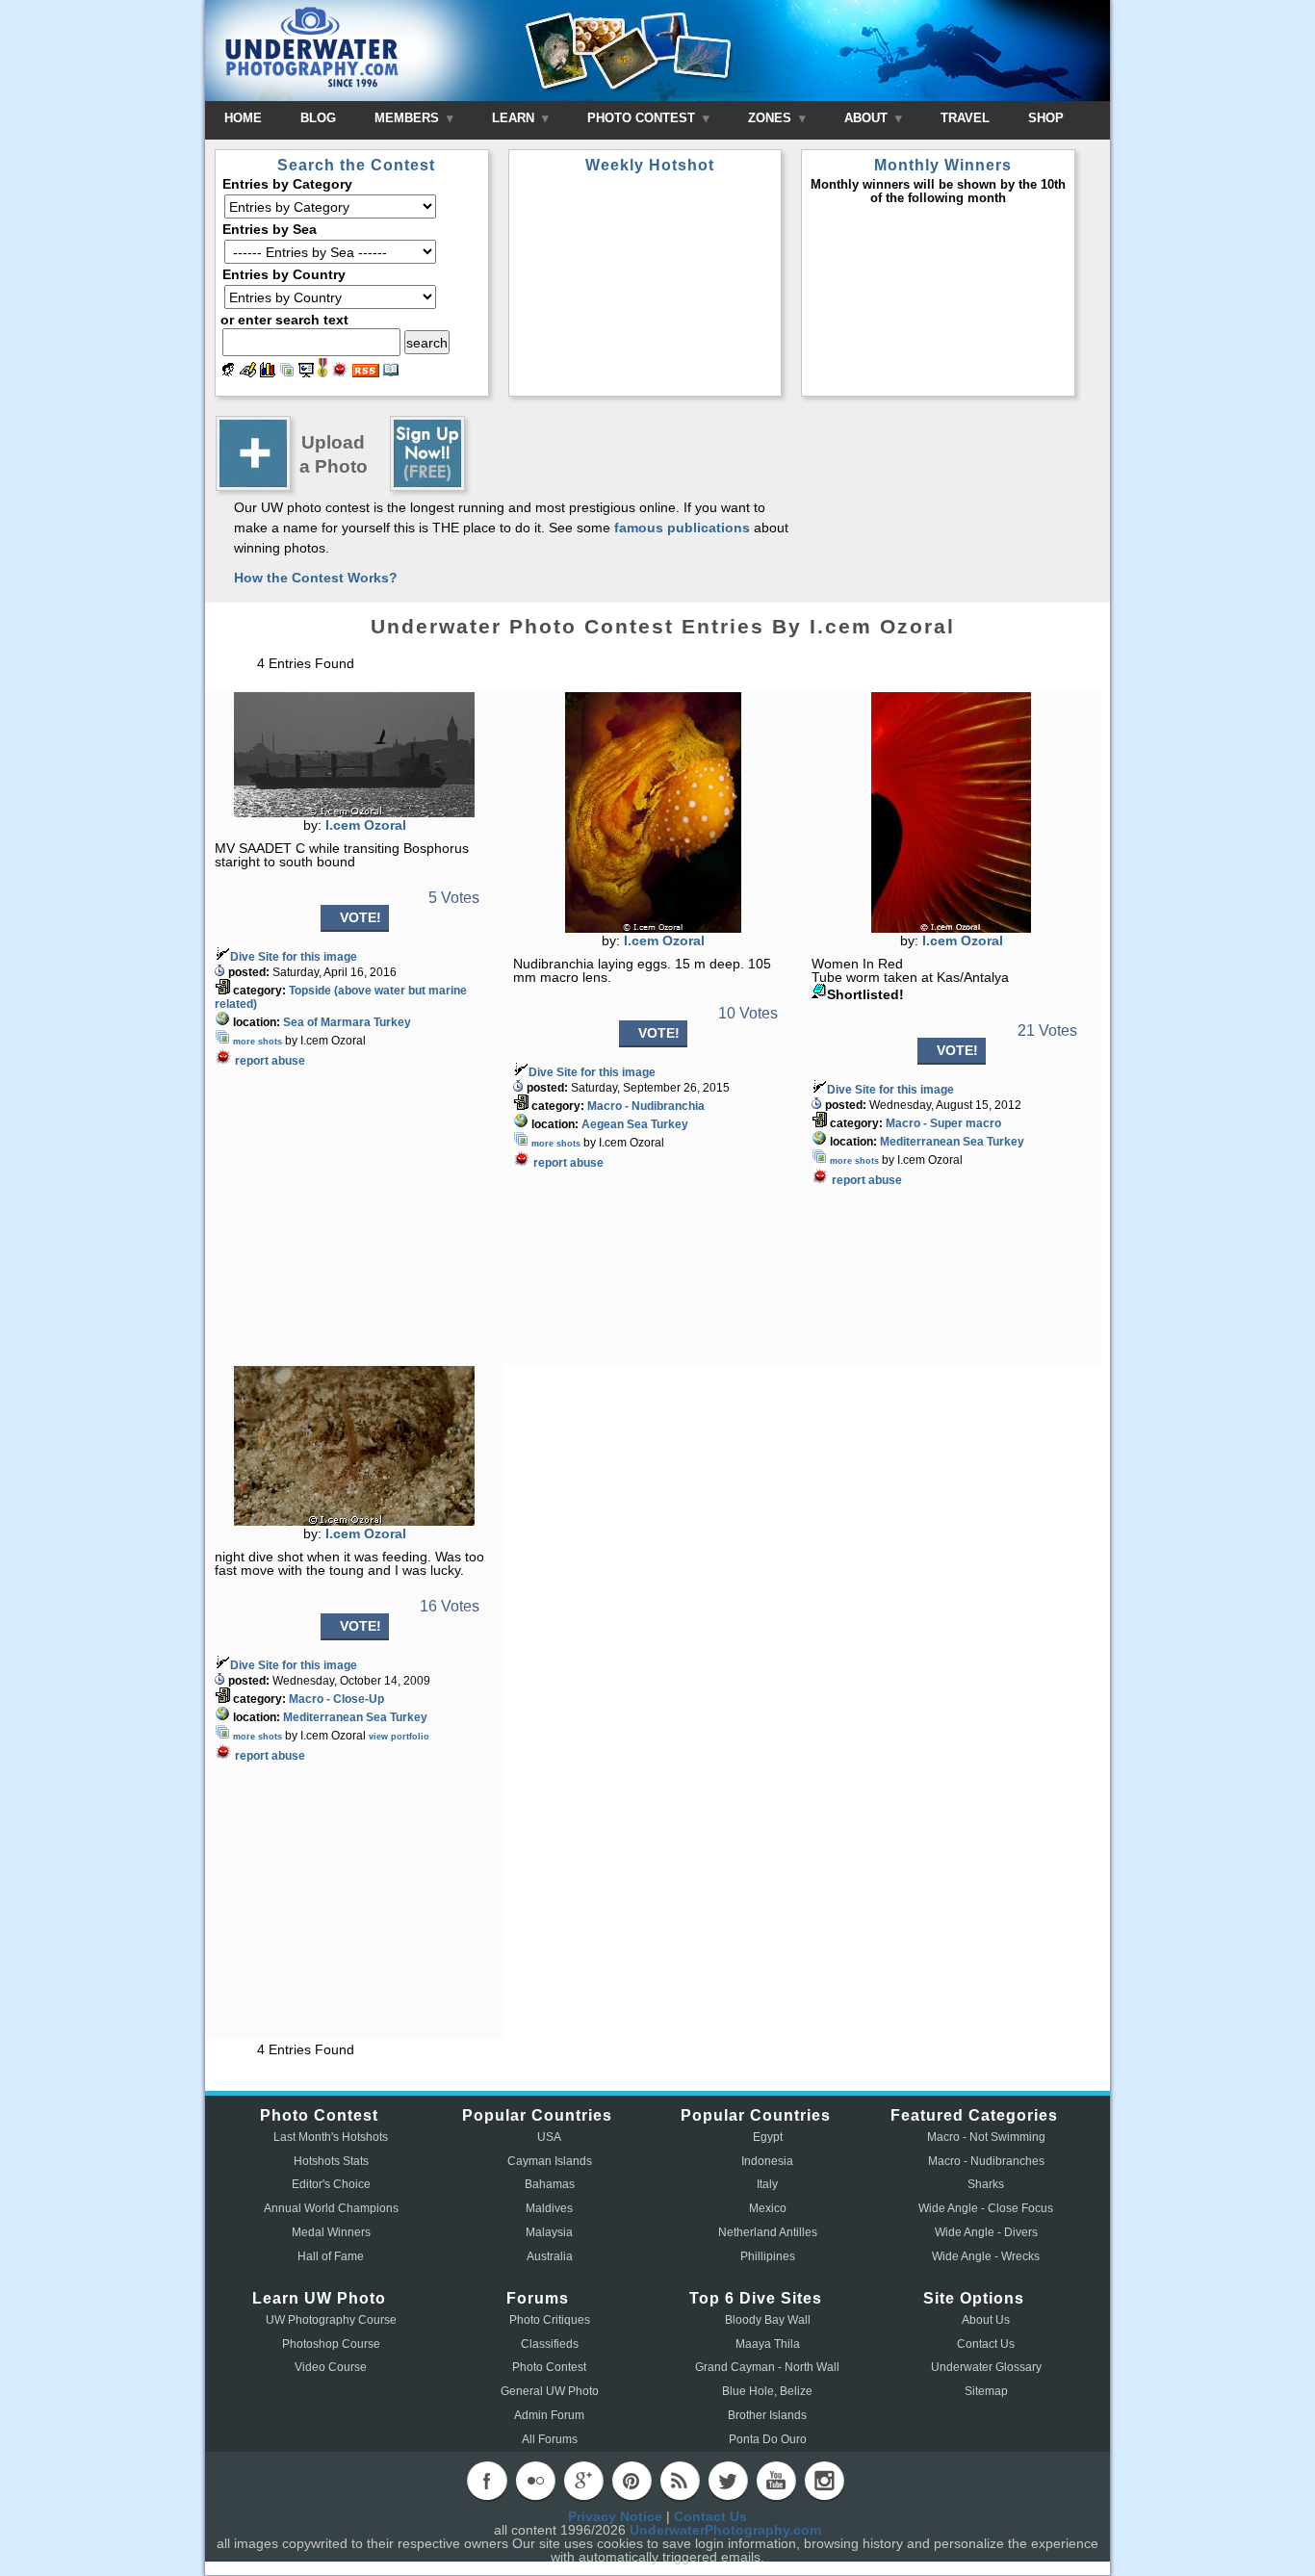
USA (549, 2137)
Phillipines (768, 2256)
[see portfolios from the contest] (287, 373)
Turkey (392, 1022)
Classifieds (550, 2344)
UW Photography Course (331, 2320)
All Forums (550, 2439)
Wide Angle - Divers (986, 2232)
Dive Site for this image (294, 957)
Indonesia (767, 2161)
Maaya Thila (768, 2344)
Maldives (549, 2208)
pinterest (632, 2481)
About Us (986, 2320)
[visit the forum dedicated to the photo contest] (228, 373)
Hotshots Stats (331, 2161)
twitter (728, 2481)
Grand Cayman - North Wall (767, 2367)
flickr (535, 2481)
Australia (550, 2256)
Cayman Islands (550, 2161)
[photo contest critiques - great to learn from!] (248, 373)
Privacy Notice (615, 2516)
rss (680, 2481)
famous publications (682, 528)
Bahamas (550, 2184)
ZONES (772, 118)
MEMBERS (409, 118)
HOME (243, 118)
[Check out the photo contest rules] (391, 373)
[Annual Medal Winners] (322, 373)
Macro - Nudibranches (986, 2161)
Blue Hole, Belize (767, 2391)
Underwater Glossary (986, 2367)
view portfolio (399, 1737)
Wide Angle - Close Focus (986, 2208)
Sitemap (986, 2391)
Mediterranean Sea (932, 1142)
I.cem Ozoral (366, 825)
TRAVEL (965, 118)
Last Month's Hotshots (331, 2137)
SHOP (1046, 118)
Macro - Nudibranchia (646, 1106)
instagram (824, 2481)
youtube (776, 2481)
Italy (767, 2184)
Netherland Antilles (768, 2232)
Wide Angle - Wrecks (986, 2256)
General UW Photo (550, 2391)
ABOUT (868, 118)
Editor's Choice (331, 2184)
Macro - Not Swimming (986, 2137)
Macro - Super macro (943, 1123)
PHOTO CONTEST (643, 118)
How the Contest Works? (316, 578)
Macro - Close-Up (336, 1699)
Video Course (331, 2367)
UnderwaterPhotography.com (725, 2530)
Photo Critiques (550, 2320)
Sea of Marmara (327, 1022)
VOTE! (361, 917)
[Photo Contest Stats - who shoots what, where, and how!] (268, 373)
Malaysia (549, 2232)
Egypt (768, 2137)
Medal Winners (331, 2232)
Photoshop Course (331, 2344)
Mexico (768, 2208)
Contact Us (986, 2344)
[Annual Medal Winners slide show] (306, 373)
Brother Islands (767, 2415)
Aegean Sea (615, 1124)
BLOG (318, 118)
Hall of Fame (331, 2256)
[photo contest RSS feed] (366, 373)
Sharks (986, 2184)
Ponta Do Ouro (768, 2439)
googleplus (583, 2481)
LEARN (515, 118)
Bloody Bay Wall (768, 2320)
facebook (487, 2481)
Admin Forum (549, 2415)
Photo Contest (549, 2367)
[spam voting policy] (340, 373)
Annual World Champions (331, 2208)
